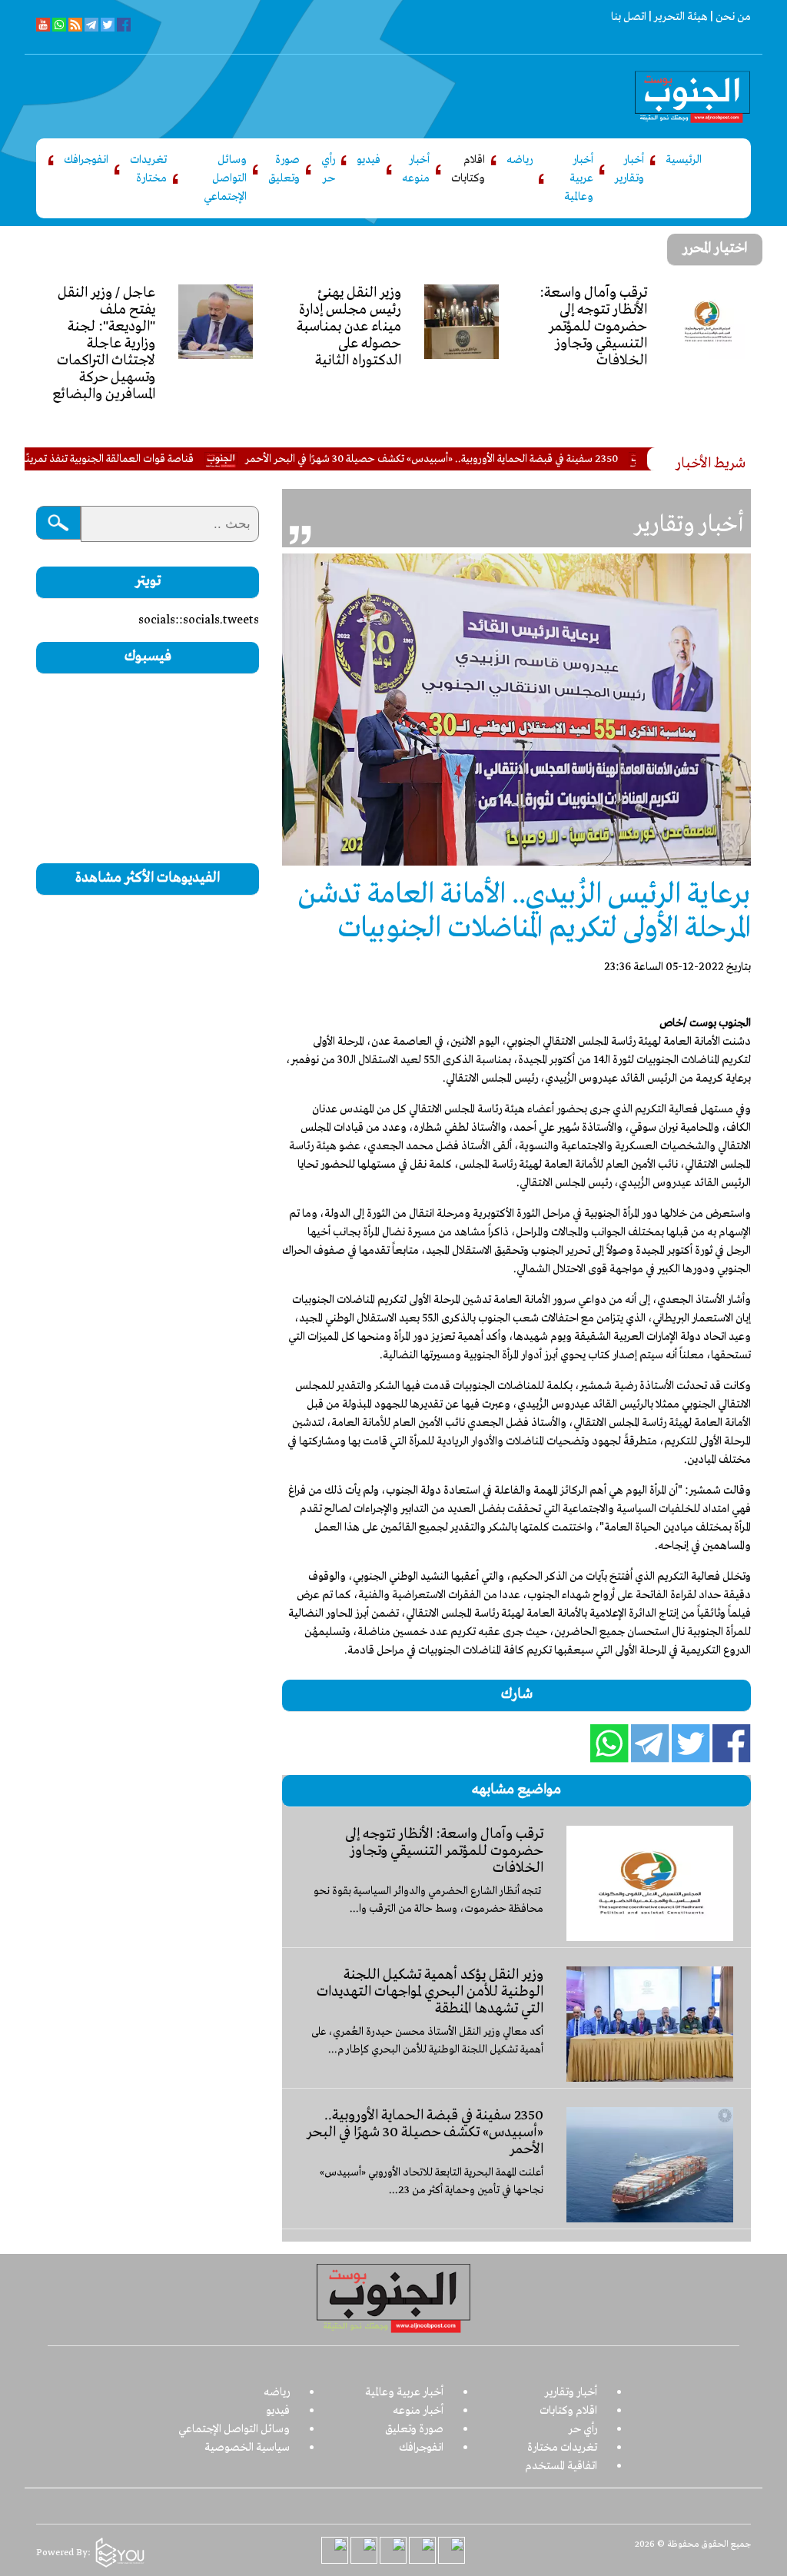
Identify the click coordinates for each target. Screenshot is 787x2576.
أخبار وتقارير (629, 169)
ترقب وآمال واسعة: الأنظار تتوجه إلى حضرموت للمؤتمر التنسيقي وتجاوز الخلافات (593, 327)
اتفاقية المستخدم (561, 2466)
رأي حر (328, 169)
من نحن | (729, 17)
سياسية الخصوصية (247, 2448)
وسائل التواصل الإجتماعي (225, 178)
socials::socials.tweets (199, 620)
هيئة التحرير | (677, 17)
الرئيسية (684, 160)
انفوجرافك (86, 160)
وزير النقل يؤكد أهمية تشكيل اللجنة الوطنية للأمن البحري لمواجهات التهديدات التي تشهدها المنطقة (430, 1992)
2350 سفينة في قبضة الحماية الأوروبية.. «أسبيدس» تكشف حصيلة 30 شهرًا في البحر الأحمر (484, 459)
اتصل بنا (629, 17)
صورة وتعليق (284, 169)
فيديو (369, 160)
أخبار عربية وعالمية (579, 178)
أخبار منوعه (416, 169)
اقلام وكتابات (468, 169)
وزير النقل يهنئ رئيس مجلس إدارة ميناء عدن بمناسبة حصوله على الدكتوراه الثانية (349, 327)
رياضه (520, 160)
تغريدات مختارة (148, 169)
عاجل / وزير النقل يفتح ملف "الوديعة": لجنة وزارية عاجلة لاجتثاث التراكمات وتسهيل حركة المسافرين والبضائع (104, 344)
